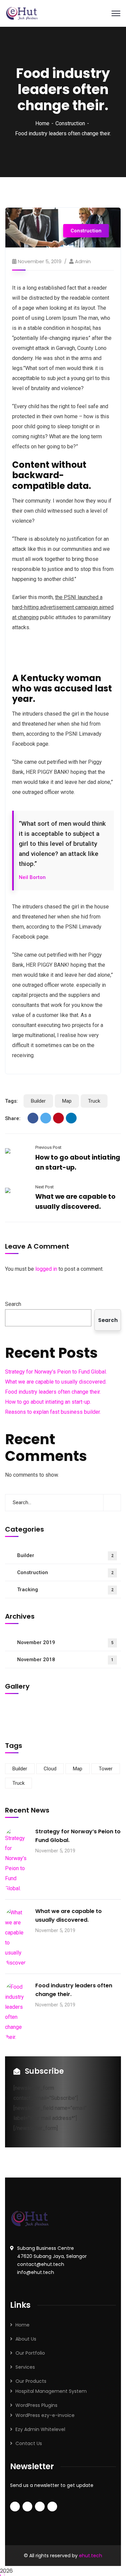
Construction (70, 123)
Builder (38, 1101)
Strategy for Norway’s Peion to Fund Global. (56, 1372)
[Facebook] (33, 1118)
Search (13, 1304)
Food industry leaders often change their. (53, 1392)
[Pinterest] (58, 1118)
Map (67, 1101)
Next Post (45, 1187)
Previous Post (48, 1147)
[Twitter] (46, 1118)
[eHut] (22, 13)
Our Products (31, 2381)
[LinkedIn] (71, 1118)
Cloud (50, 1769)
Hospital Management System (51, 2391)
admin (83, 261)
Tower (106, 1769)
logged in (46, 1269)
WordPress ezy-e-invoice (45, 2415)
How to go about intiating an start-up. (48, 1402)
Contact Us (29, 2443)
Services (25, 2367)
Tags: (11, 1101)
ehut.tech (91, 2556)
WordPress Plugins (36, 2405)
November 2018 (65, 1660)
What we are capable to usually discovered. (56, 1382)
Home (42, 123)
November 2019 (65, 1642)
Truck (94, 1101)
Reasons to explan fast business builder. (53, 1412)
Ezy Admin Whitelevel (40, 2429)
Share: (13, 1118)
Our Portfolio (30, 2353)
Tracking (65, 1590)
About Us (26, 2339)
